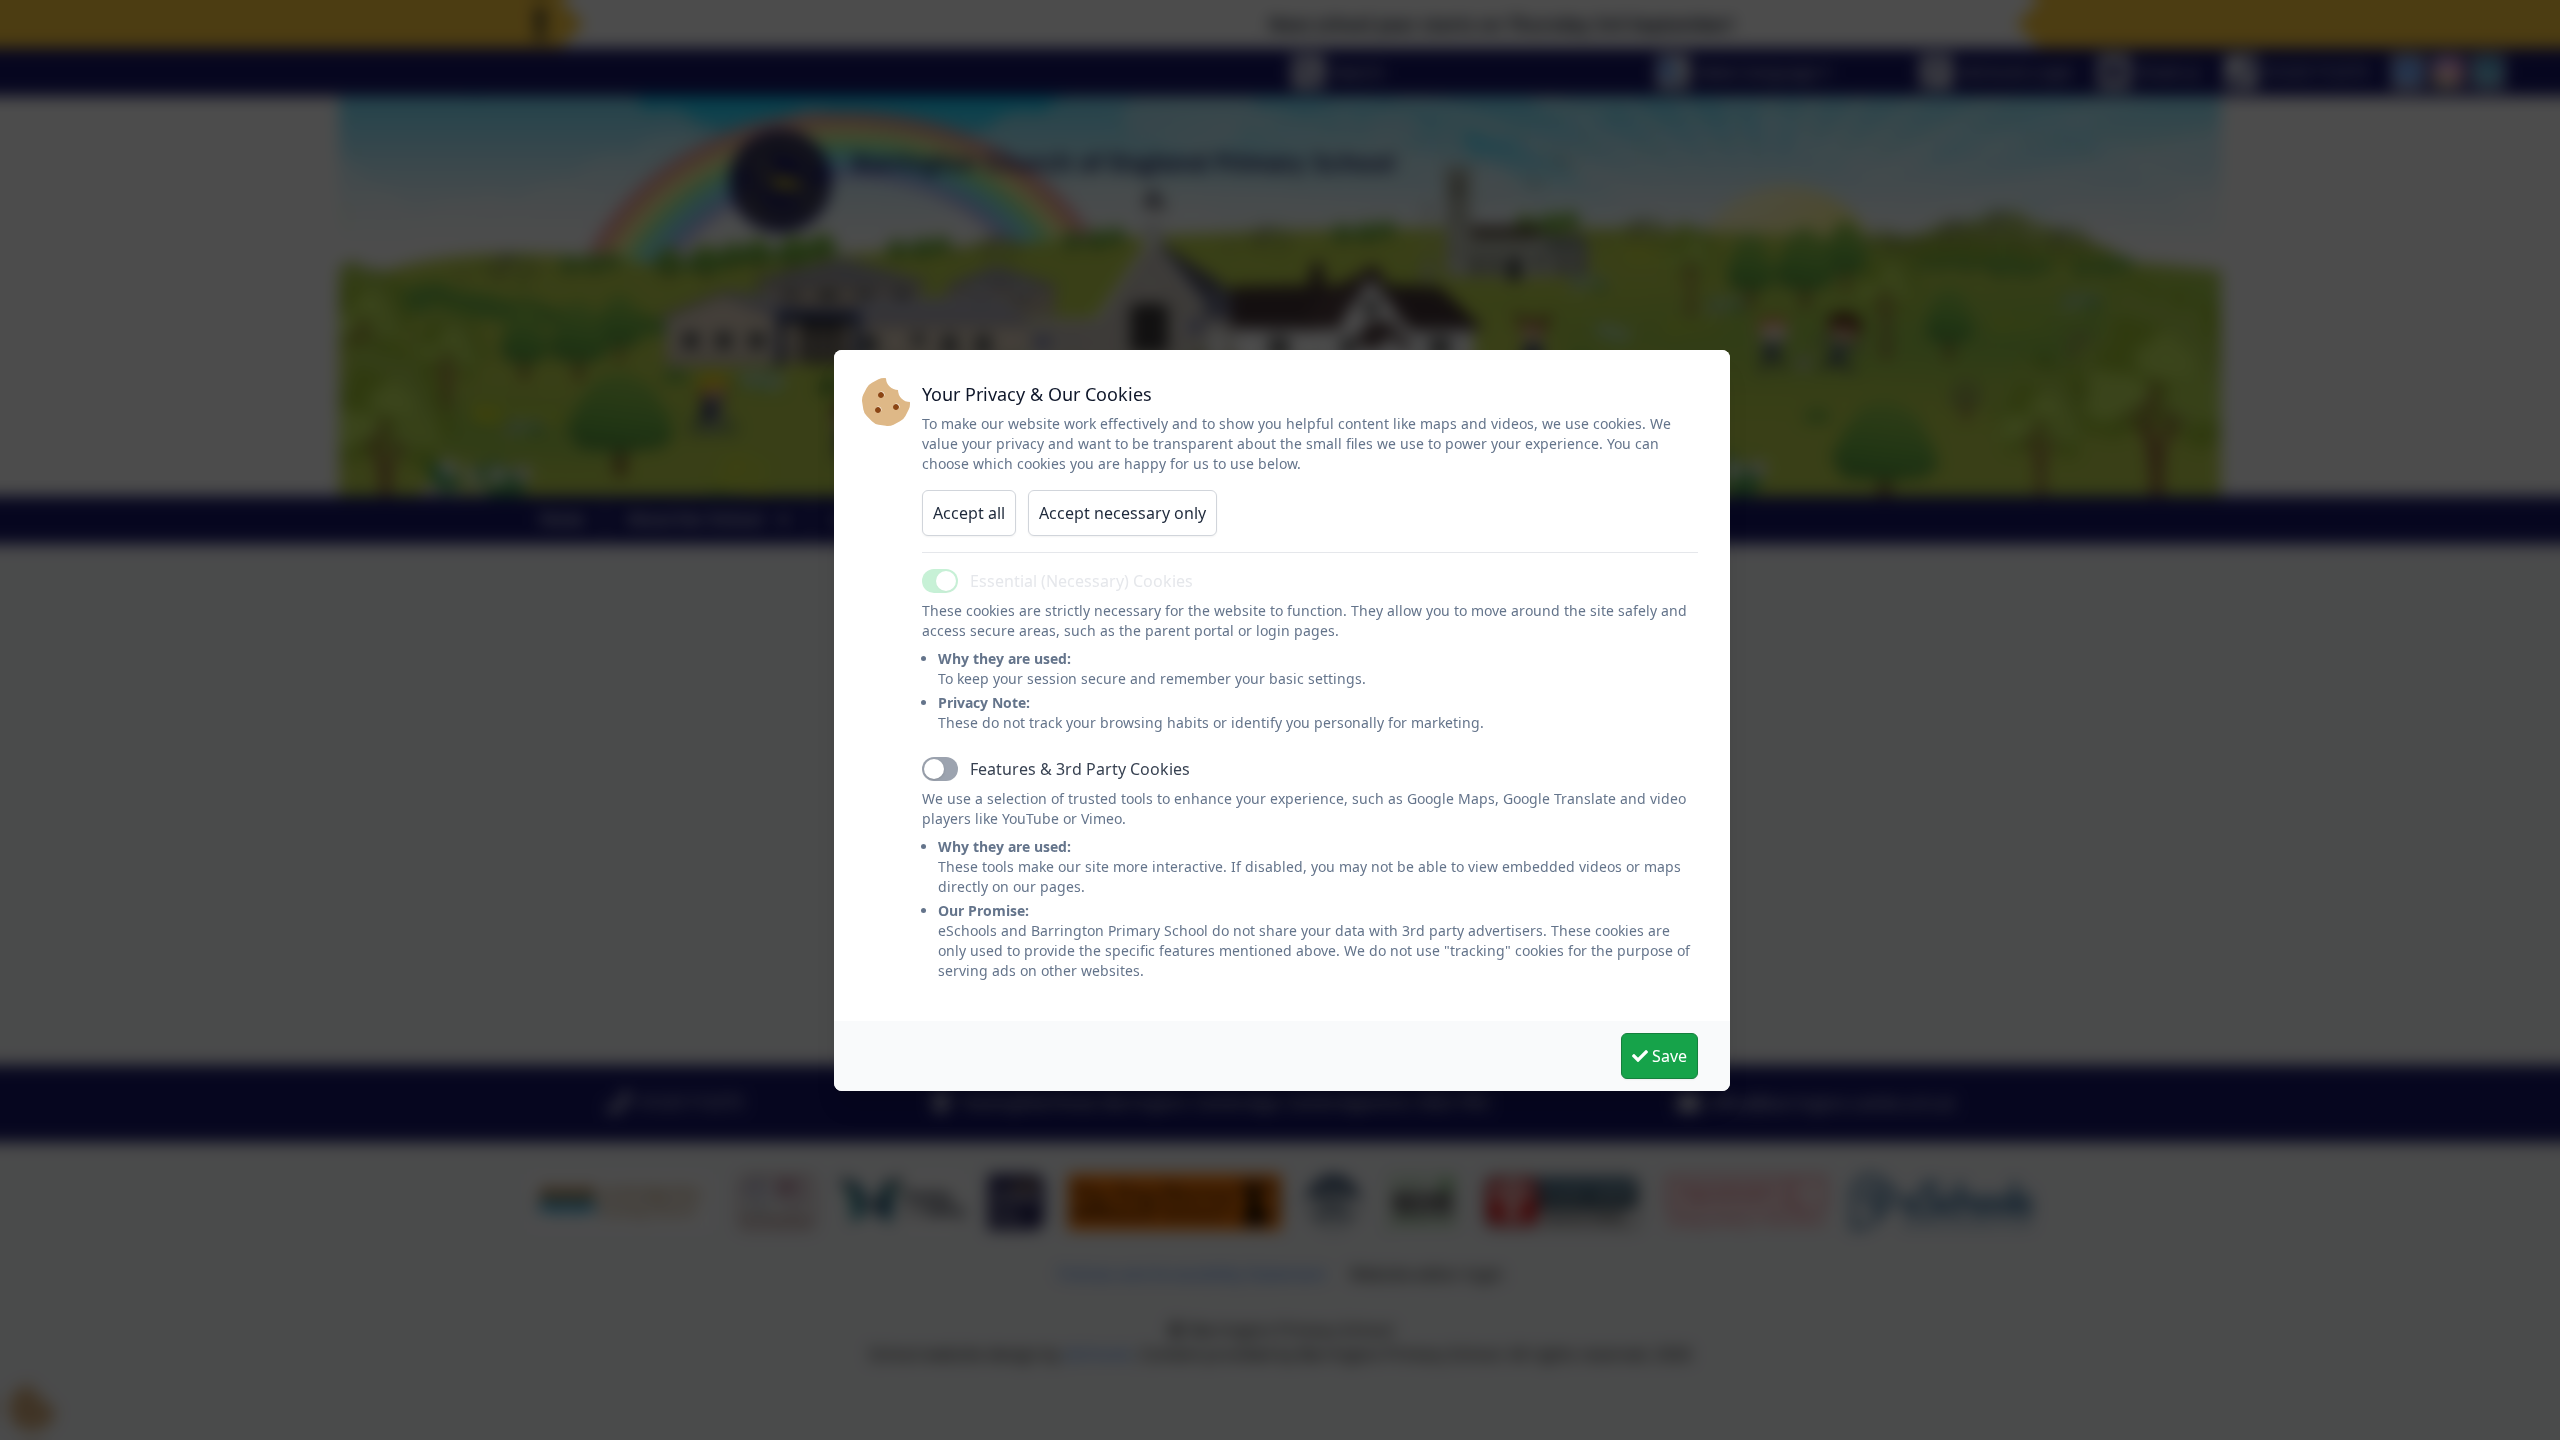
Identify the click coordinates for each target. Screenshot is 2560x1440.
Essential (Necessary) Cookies (1081, 581)
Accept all (969, 513)
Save (1667, 1056)
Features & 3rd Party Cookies (1080, 769)
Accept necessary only (1122, 513)
